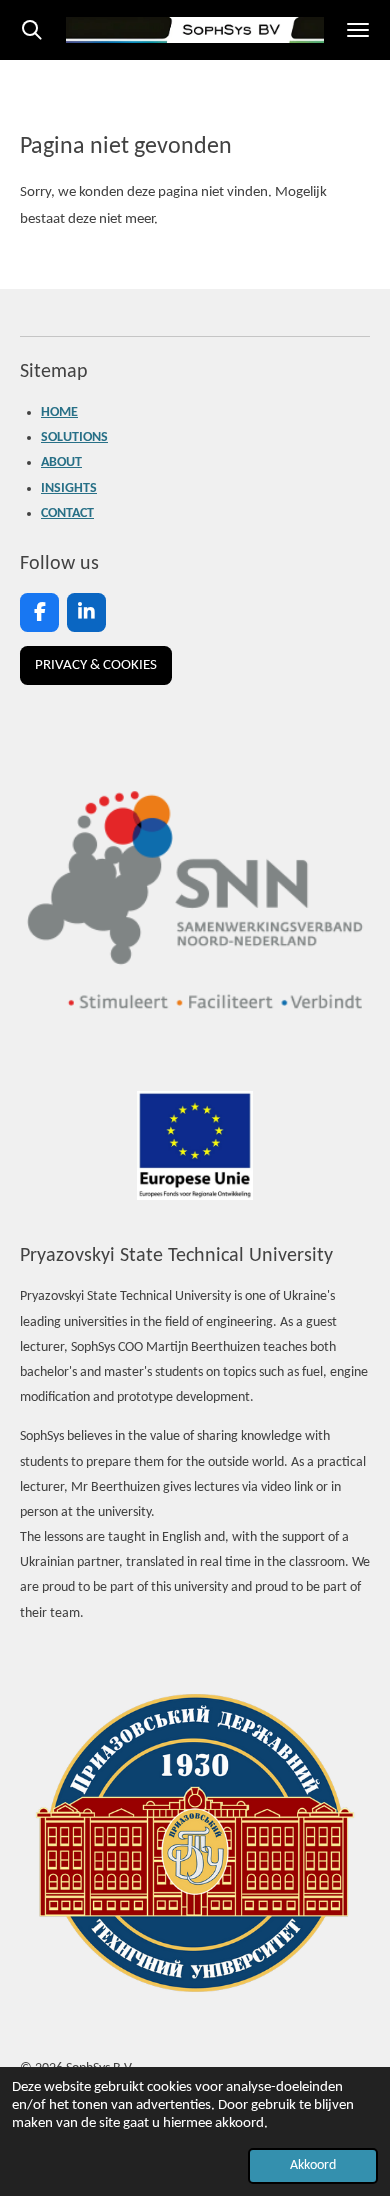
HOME (59, 412)
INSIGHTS (69, 488)
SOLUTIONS (74, 437)
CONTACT (67, 513)
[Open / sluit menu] (358, 30)
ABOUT (61, 462)
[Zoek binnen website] (32, 30)
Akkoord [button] (313, 2165)
